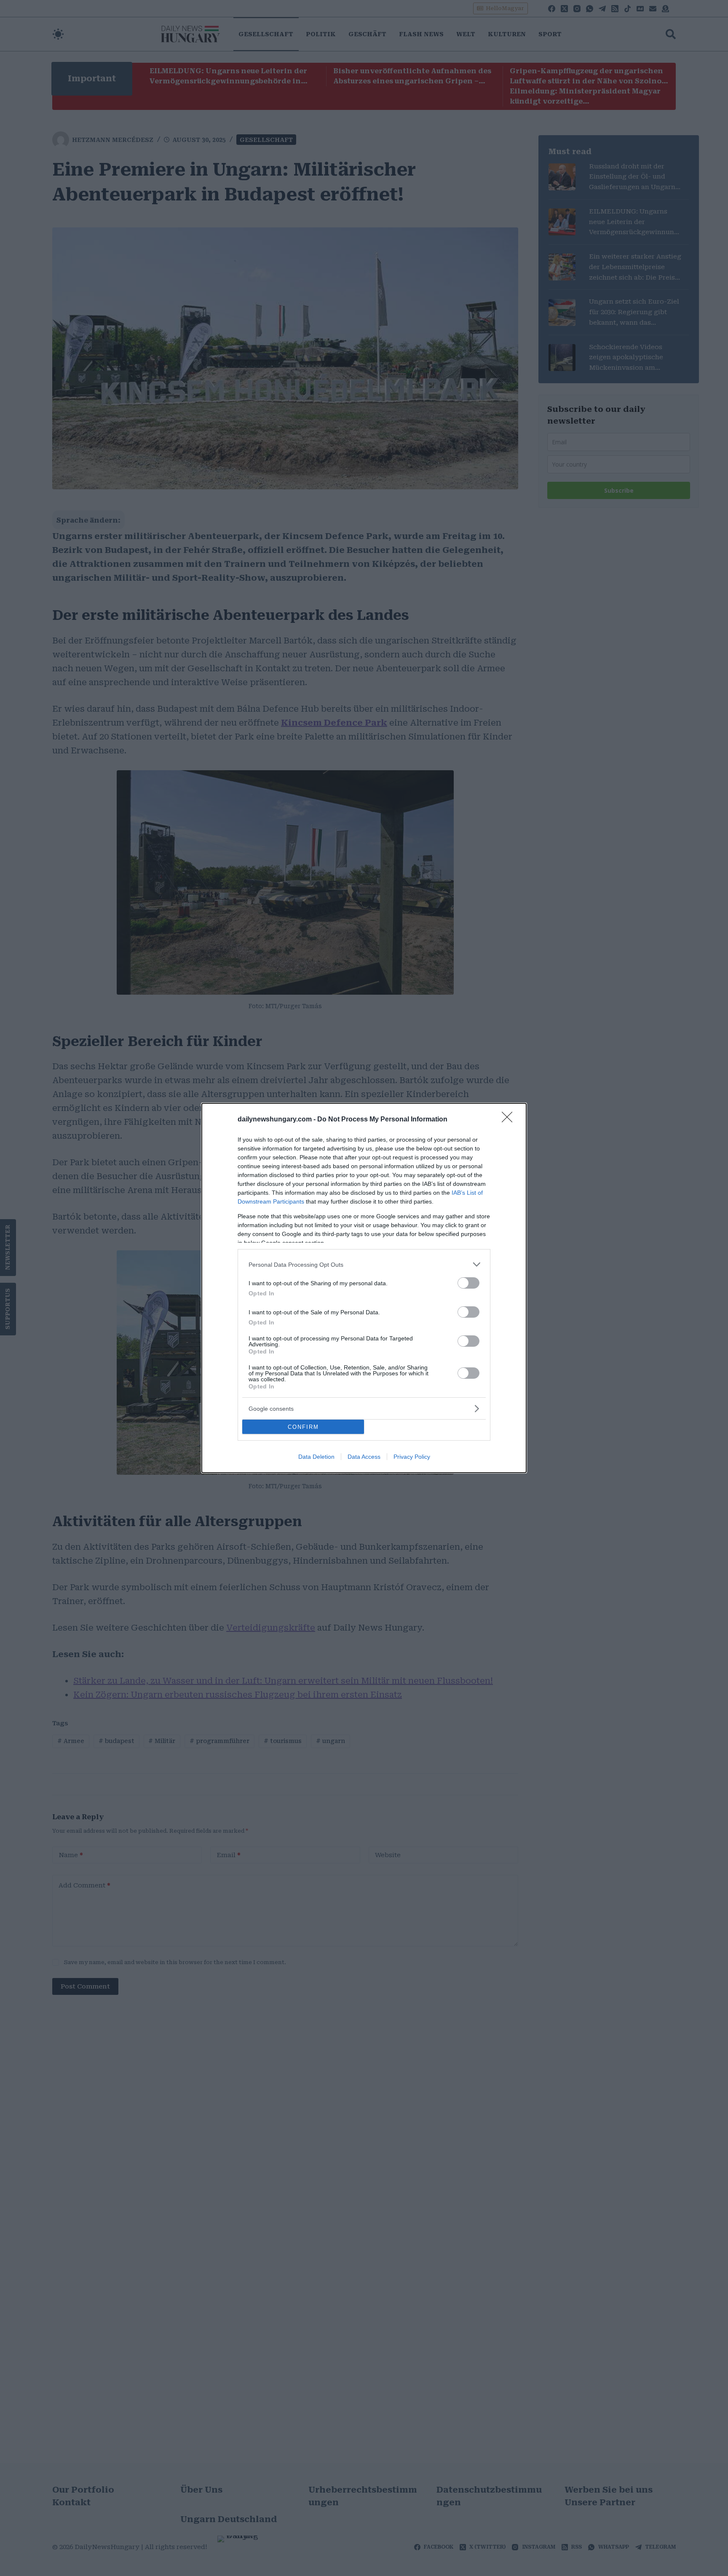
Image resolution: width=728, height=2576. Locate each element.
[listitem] (364, 1264)
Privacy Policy (412, 1457)
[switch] (468, 1283)
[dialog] (364, 1288)
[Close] (510, 1120)
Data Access (364, 1457)
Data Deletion (316, 1457)
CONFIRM (303, 1427)
